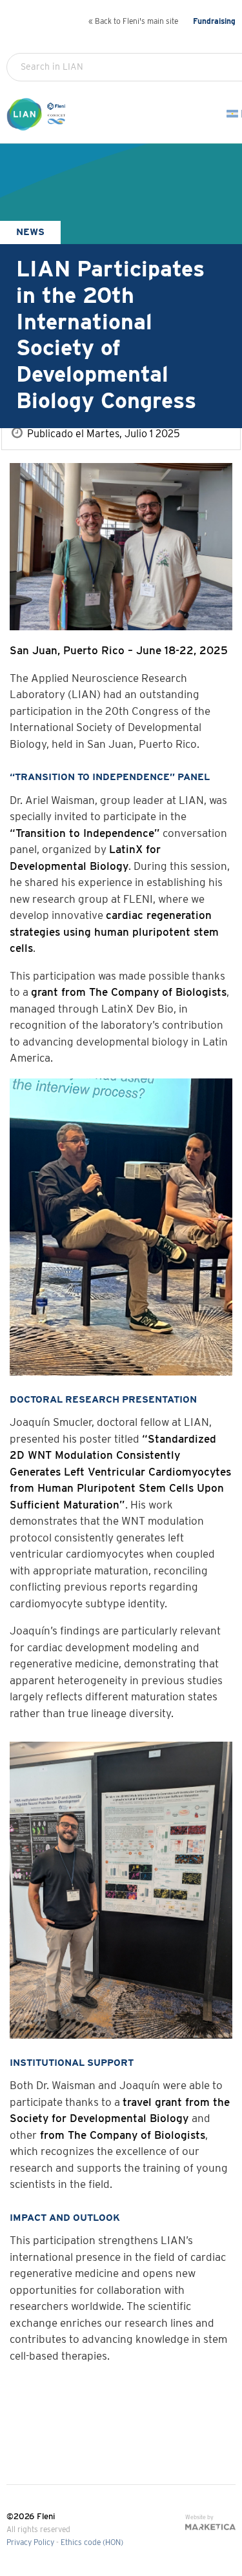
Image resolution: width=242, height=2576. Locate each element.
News (30, 232)
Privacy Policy (30, 2543)
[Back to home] (38, 125)
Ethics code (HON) (92, 2543)
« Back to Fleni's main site (133, 22)
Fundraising (214, 22)
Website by (199, 2518)
